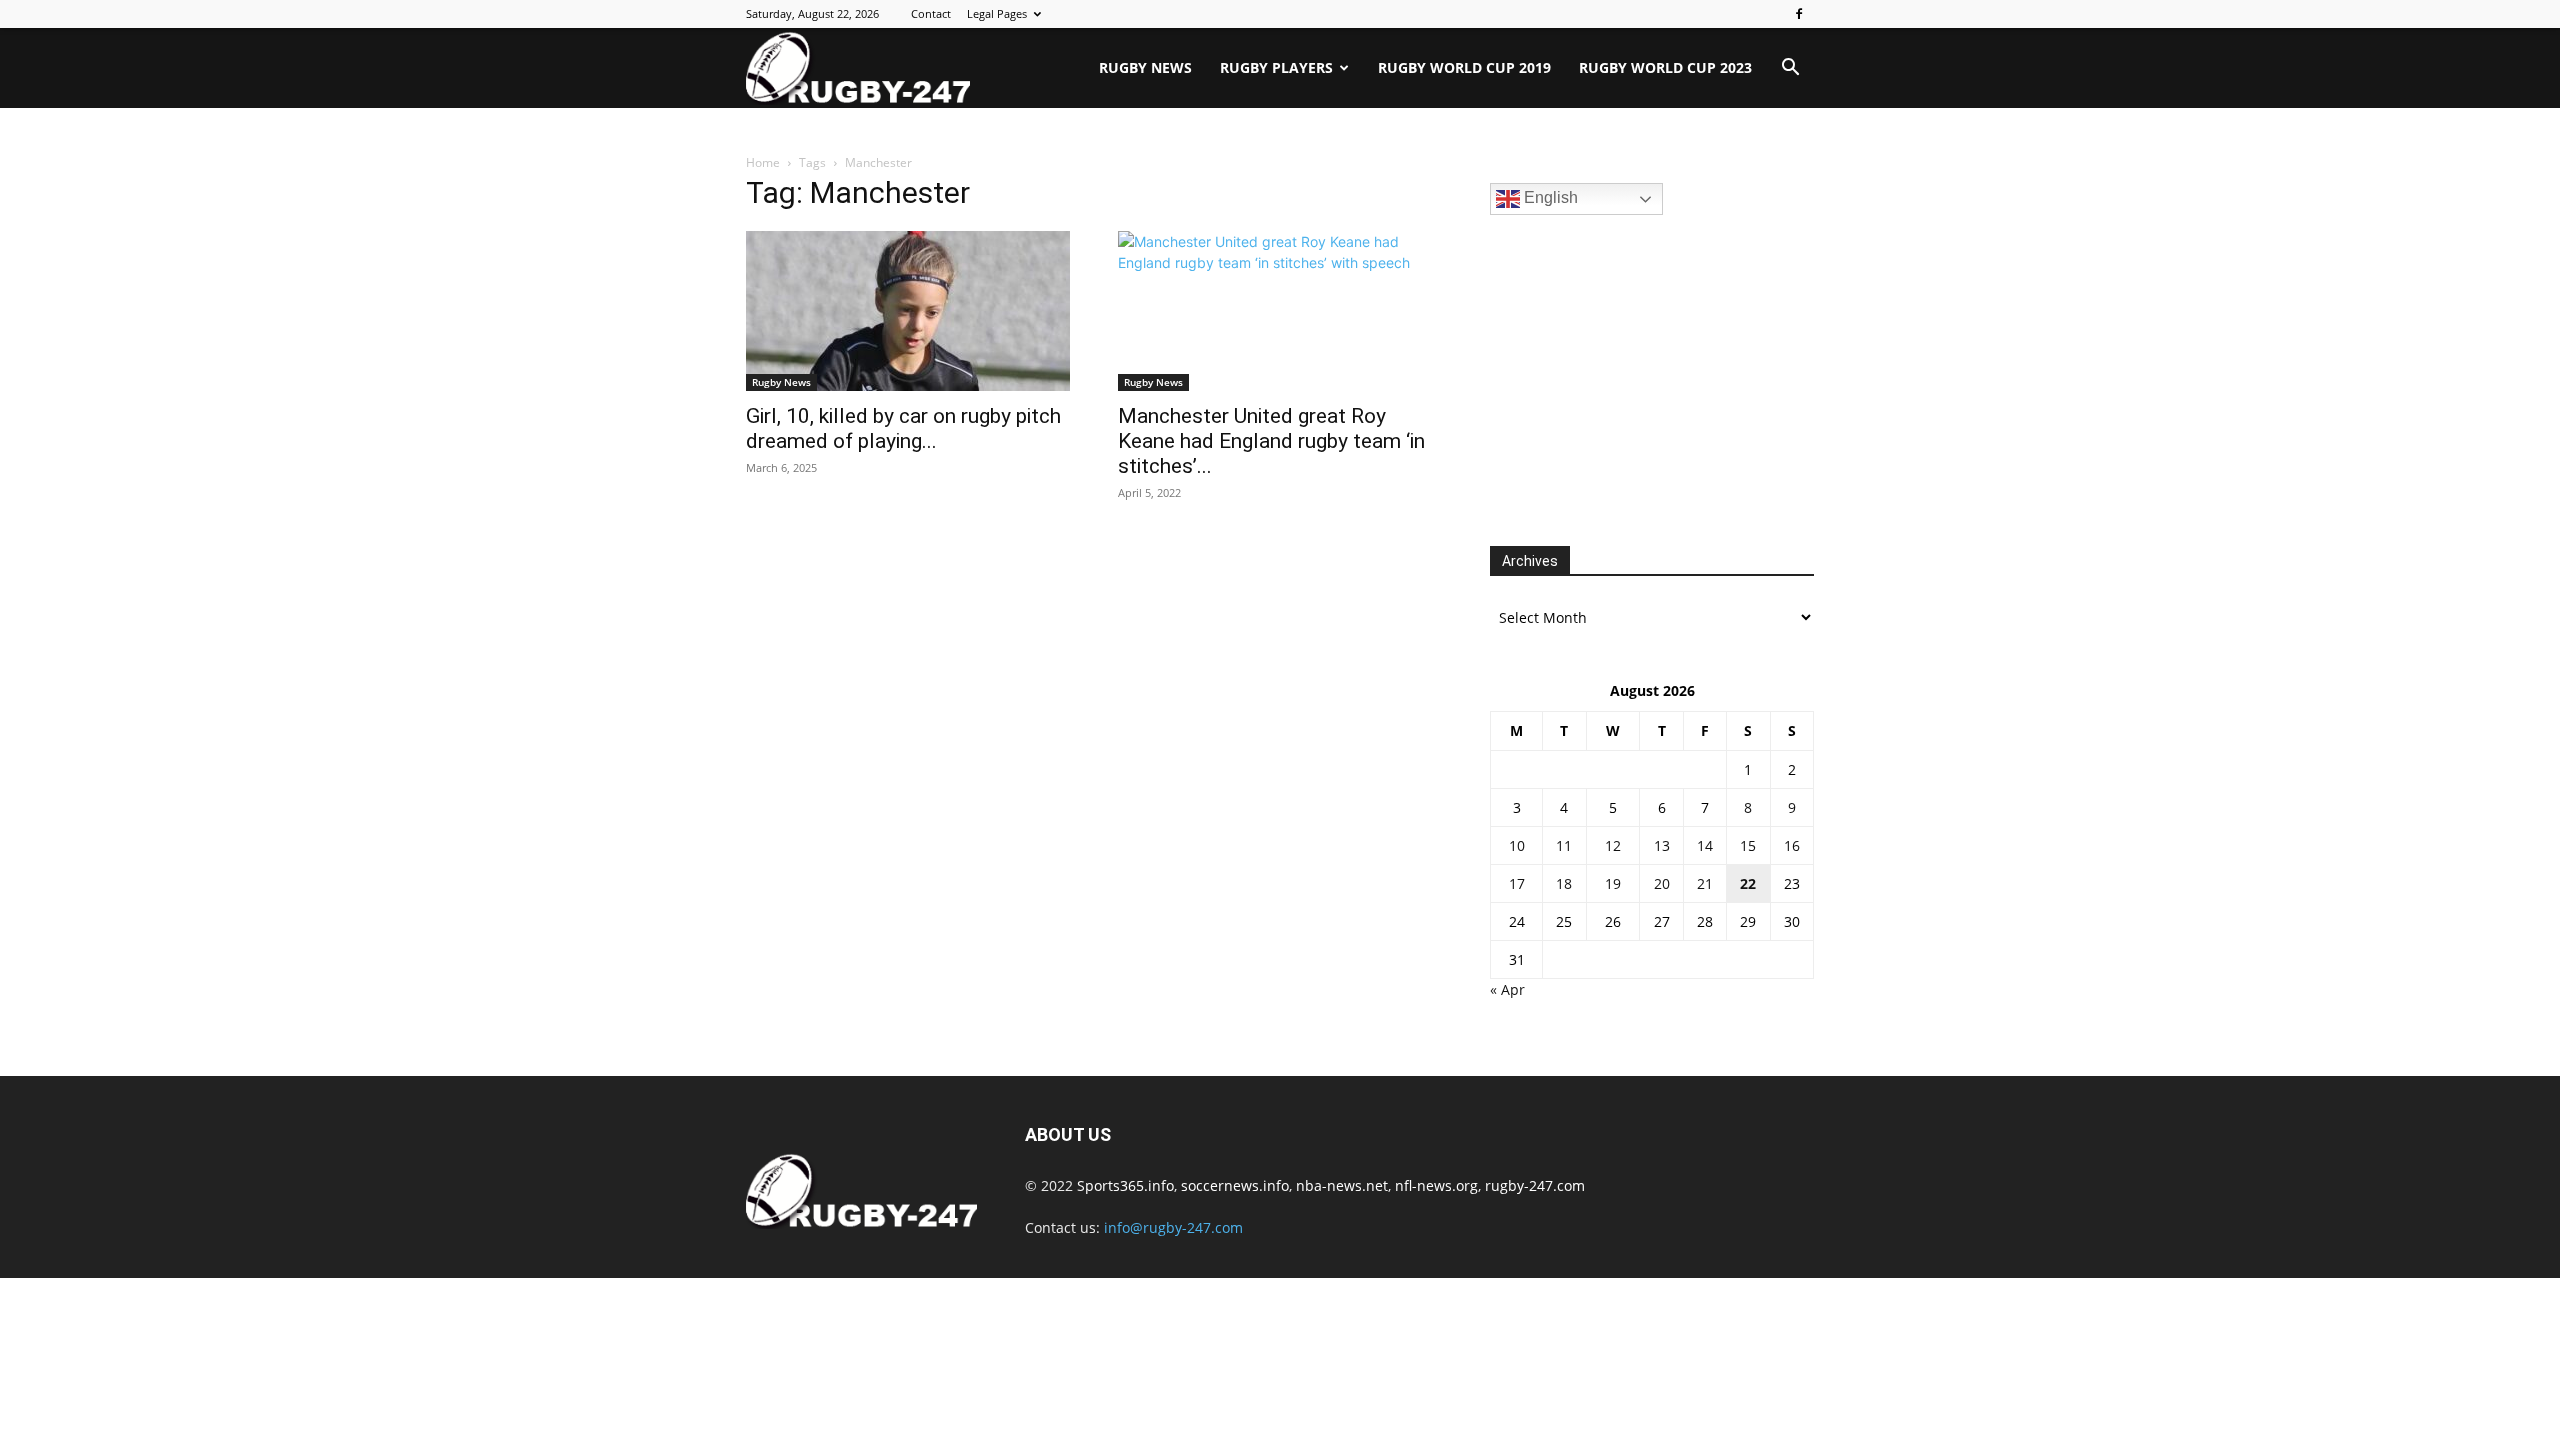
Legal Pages (997, 13)
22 (1748, 883)
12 (1613, 845)
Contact (931, 13)
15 (1748, 845)
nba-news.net (1342, 1185)
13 (1662, 845)
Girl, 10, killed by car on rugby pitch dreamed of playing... (903, 428)
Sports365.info (1125, 1185)
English (1549, 197)
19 (1613, 883)
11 (1564, 845)
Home (763, 162)
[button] (1790, 69)
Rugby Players (1276, 67)
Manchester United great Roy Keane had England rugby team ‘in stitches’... (1271, 441)
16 (1792, 845)
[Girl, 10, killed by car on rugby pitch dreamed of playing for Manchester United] (908, 311)
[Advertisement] (1640, 378)
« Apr (1507, 989)
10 (1517, 845)
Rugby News (1145, 67)
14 (1705, 845)
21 (1705, 883)
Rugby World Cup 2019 (1464, 67)
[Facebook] (1799, 14)
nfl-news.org (1436, 1185)
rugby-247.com (1535, 1185)
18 (1564, 883)
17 (1517, 883)
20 (1662, 883)
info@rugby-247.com (1173, 1227)
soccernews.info (1235, 1185)
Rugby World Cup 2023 (1665, 67)
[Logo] (858, 68)
